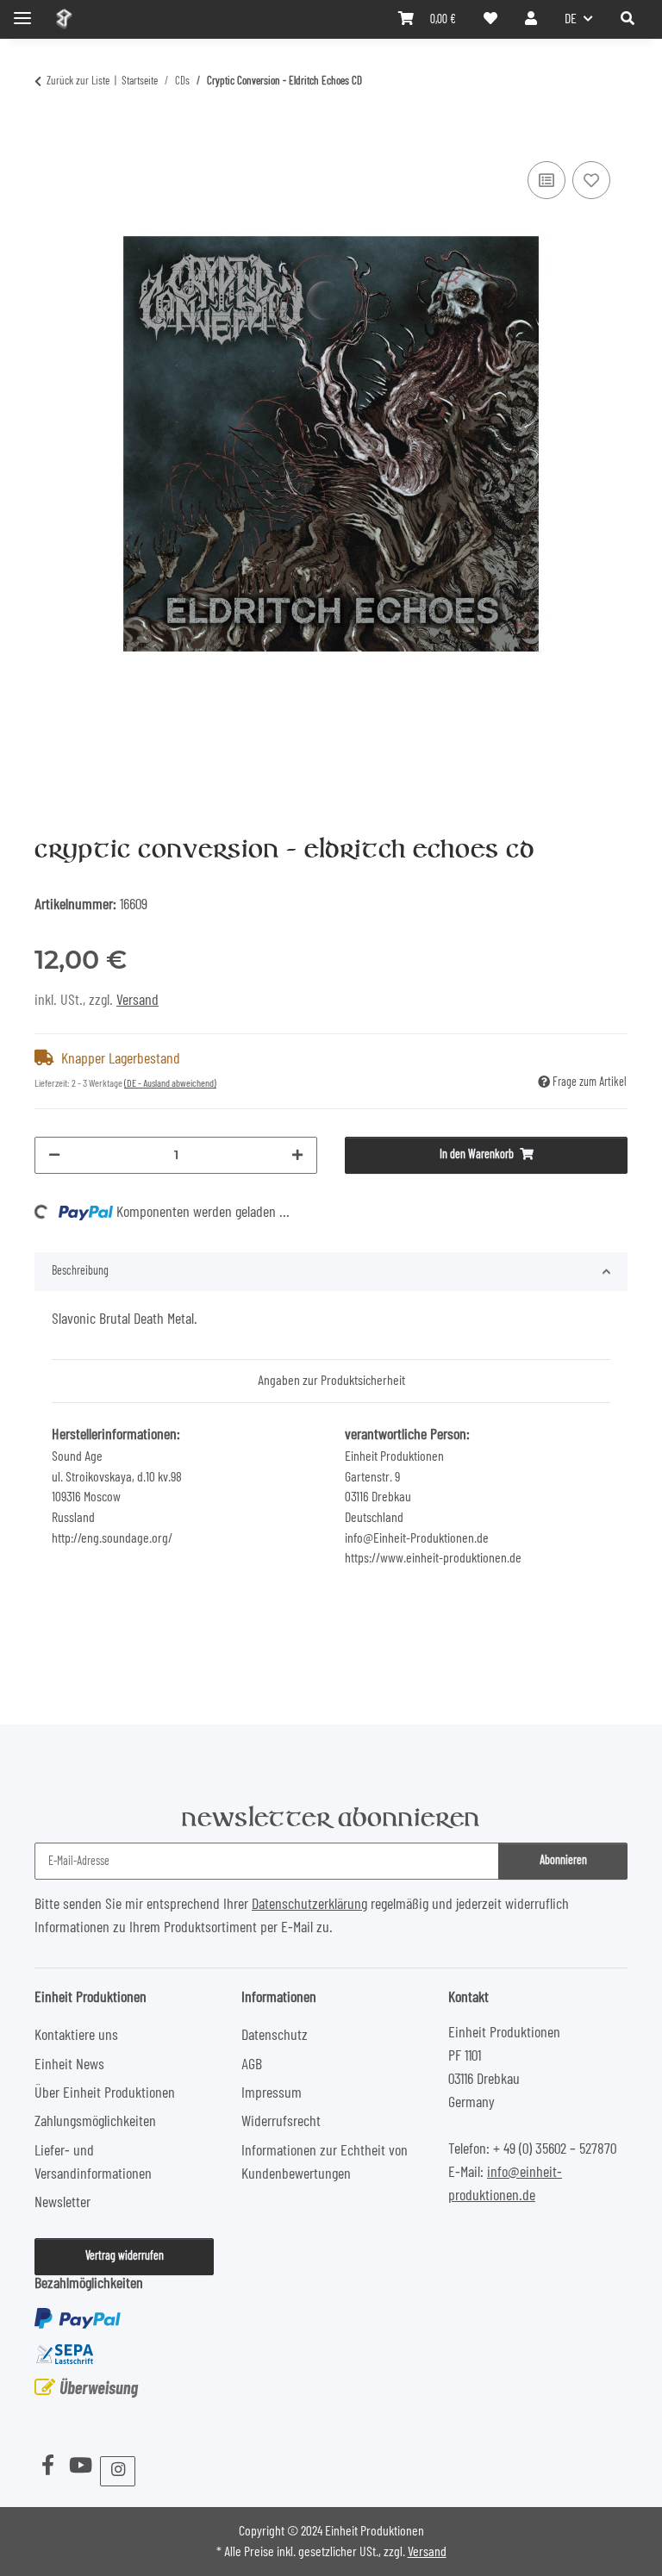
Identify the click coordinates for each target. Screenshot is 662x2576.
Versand (137, 1001)
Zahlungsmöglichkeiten (95, 2122)
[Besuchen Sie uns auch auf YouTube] (80, 2467)
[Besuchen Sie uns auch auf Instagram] (118, 2471)
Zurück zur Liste (78, 81)
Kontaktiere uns (76, 2036)
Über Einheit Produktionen (105, 2093)
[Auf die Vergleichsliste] (546, 180)
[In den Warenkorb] (48, 136)
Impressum (272, 2093)
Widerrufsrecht (281, 2122)
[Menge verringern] (54, 1155)
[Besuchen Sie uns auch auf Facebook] (47, 2467)
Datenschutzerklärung (309, 1905)
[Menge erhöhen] (297, 1155)
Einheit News (69, 2065)
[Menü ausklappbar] (22, 11)
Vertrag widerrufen (125, 2256)
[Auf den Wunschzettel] (591, 180)
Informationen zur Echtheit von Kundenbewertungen (325, 2163)
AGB (252, 2065)
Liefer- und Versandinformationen (93, 2163)
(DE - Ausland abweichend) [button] (170, 1083)
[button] (628, 19)
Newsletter (62, 2203)
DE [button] (571, 19)
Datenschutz (275, 2036)
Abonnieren (563, 1861)
